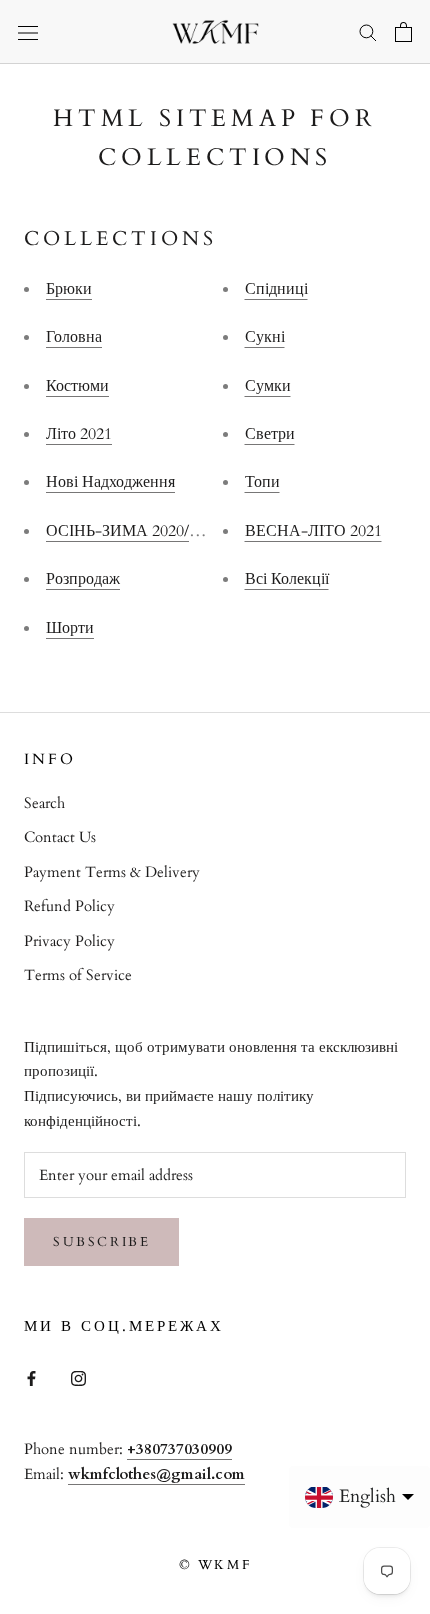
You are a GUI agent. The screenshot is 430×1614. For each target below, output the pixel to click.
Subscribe (101, 1242)
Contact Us (60, 837)
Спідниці (276, 289)
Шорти (70, 628)
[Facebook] (31, 1376)
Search (44, 803)
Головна (74, 337)
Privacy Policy (69, 941)
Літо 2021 (79, 434)
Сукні (265, 337)
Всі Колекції (287, 579)
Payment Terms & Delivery (112, 872)
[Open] (28, 32)
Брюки (69, 289)
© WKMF (215, 1565)
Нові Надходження (110, 482)
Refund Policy (69, 906)
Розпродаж (83, 579)
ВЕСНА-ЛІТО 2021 (313, 531)
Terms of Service (78, 975)
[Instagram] (78, 1376)
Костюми (77, 386)
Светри (270, 434)
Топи (262, 482)
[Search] (368, 31)
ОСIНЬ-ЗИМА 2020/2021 (133, 531)
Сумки (268, 386)
